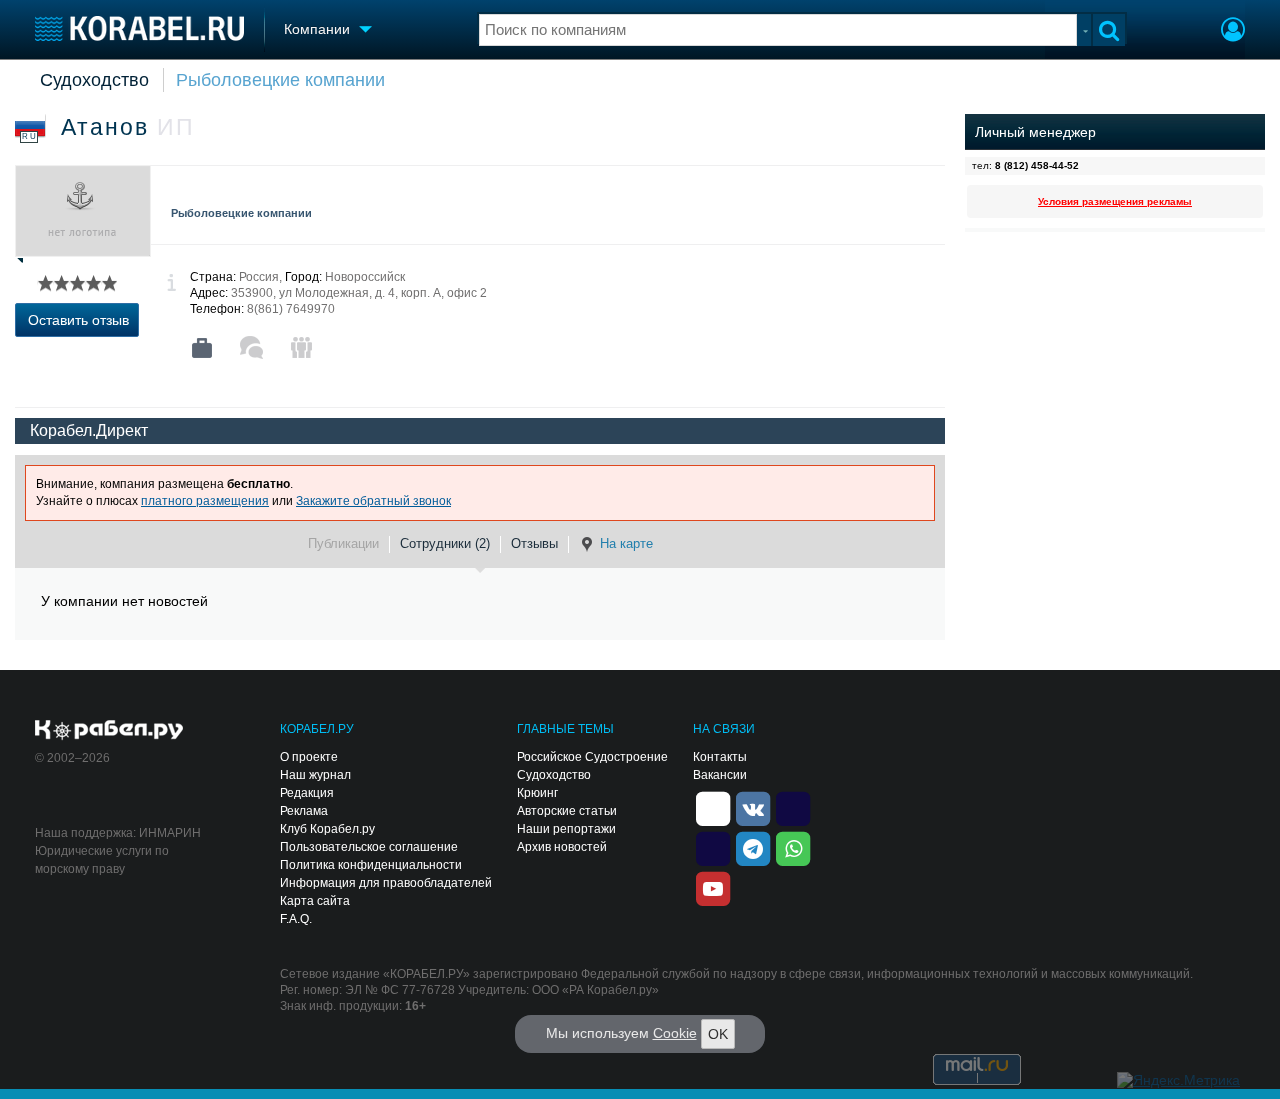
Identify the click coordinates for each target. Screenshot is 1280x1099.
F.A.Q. (296, 919)
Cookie (675, 1033)
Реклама (304, 811)
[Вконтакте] (753, 807)
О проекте (309, 757)
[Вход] (1233, 32)
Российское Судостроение (592, 757)
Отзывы (534, 543)
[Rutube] (793, 807)
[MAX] (713, 847)
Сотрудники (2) (445, 543)
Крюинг (537, 793)
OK (718, 1034)
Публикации (343, 543)
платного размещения (205, 501)
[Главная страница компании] (202, 348)
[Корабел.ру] (109, 731)
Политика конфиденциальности (371, 865)
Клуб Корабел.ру (327, 829)
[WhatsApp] (793, 847)
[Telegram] (753, 847)
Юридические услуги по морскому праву (102, 860)
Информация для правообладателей (386, 883)
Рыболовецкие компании (280, 80)
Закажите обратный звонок (373, 501)
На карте (626, 543)
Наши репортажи (566, 829)
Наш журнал (315, 775)
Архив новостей (562, 847)
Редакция (307, 793)
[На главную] (139, 28)
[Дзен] (713, 807)
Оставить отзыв (78, 320)
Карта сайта (315, 901)
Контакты (720, 757)
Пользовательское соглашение (369, 847)
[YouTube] (713, 887)
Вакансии (720, 775)
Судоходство (94, 80)
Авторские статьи (567, 811)
